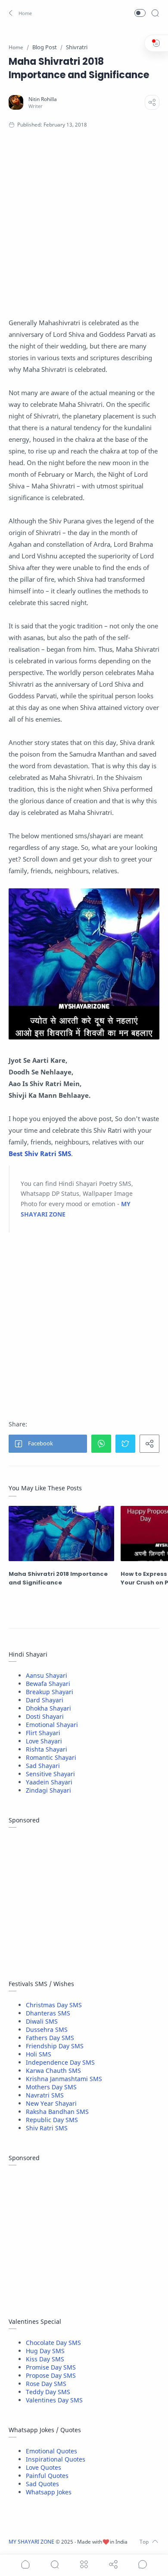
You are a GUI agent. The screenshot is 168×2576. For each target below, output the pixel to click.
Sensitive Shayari (50, 1774)
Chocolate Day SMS (53, 2343)
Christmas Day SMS (54, 2005)
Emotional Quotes (51, 2451)
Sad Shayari (43, 1766)
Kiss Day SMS (45, 2359)
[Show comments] (143, 2564)
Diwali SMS (42, 2021)
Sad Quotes (42, 2484)
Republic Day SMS (52, 2120)
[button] (21, 13)
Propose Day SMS (51, 2375)
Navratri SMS (45, 2095)
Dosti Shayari (45, 1716)
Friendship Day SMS (55, 2046)
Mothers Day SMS (51, 2087)
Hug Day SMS (45, 2351)
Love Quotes (44, 2467)
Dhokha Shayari (48, 1708)
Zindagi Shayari (48, 1790)
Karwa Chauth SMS (53, 2071)
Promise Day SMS (51, 2367)
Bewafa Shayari (48, 1684)
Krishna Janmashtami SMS (64, 2079)
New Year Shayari (51, 2103)
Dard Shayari (45, 1700)
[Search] (155, 13)
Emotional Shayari (52, 1725)
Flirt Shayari (43, 1733)
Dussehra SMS (47, 2029)
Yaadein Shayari (49, 1782)
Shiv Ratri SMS (47, 2128)
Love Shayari (44, 1741)
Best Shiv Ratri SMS (40, 1153)
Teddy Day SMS (48, 2392)
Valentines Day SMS (54, 2400)
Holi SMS (39, 2054)
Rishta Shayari (47, 1749)
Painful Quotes (47, 2476)
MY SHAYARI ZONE (31, 2542)
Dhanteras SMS (48, 2013)
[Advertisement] (84, 231)
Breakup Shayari (50, 1692)
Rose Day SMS (46, 2384)
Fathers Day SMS (50, 2038)
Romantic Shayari (51, 1757)
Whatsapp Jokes (49, 2492)
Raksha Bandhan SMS (57, 2112)
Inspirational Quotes (56, 2459)
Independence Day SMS (60, 2062)
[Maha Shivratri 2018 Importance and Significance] (61, 1534)
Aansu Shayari (47, 1675)
